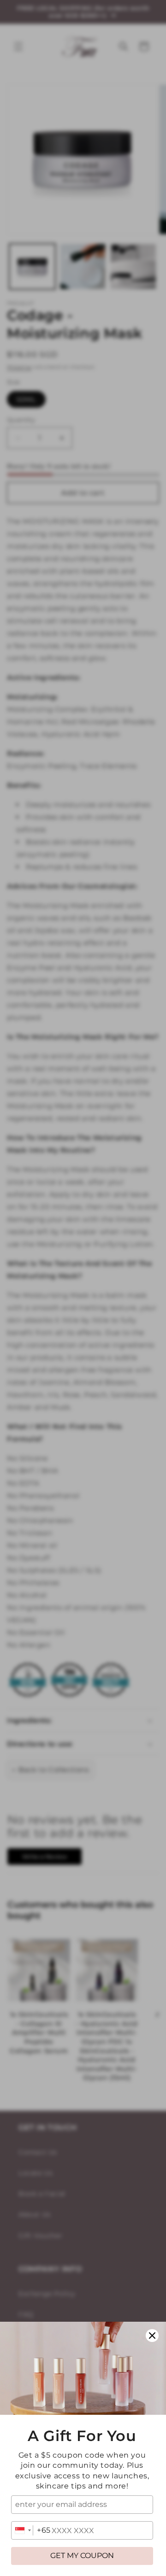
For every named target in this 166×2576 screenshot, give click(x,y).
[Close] (152, 2336)
